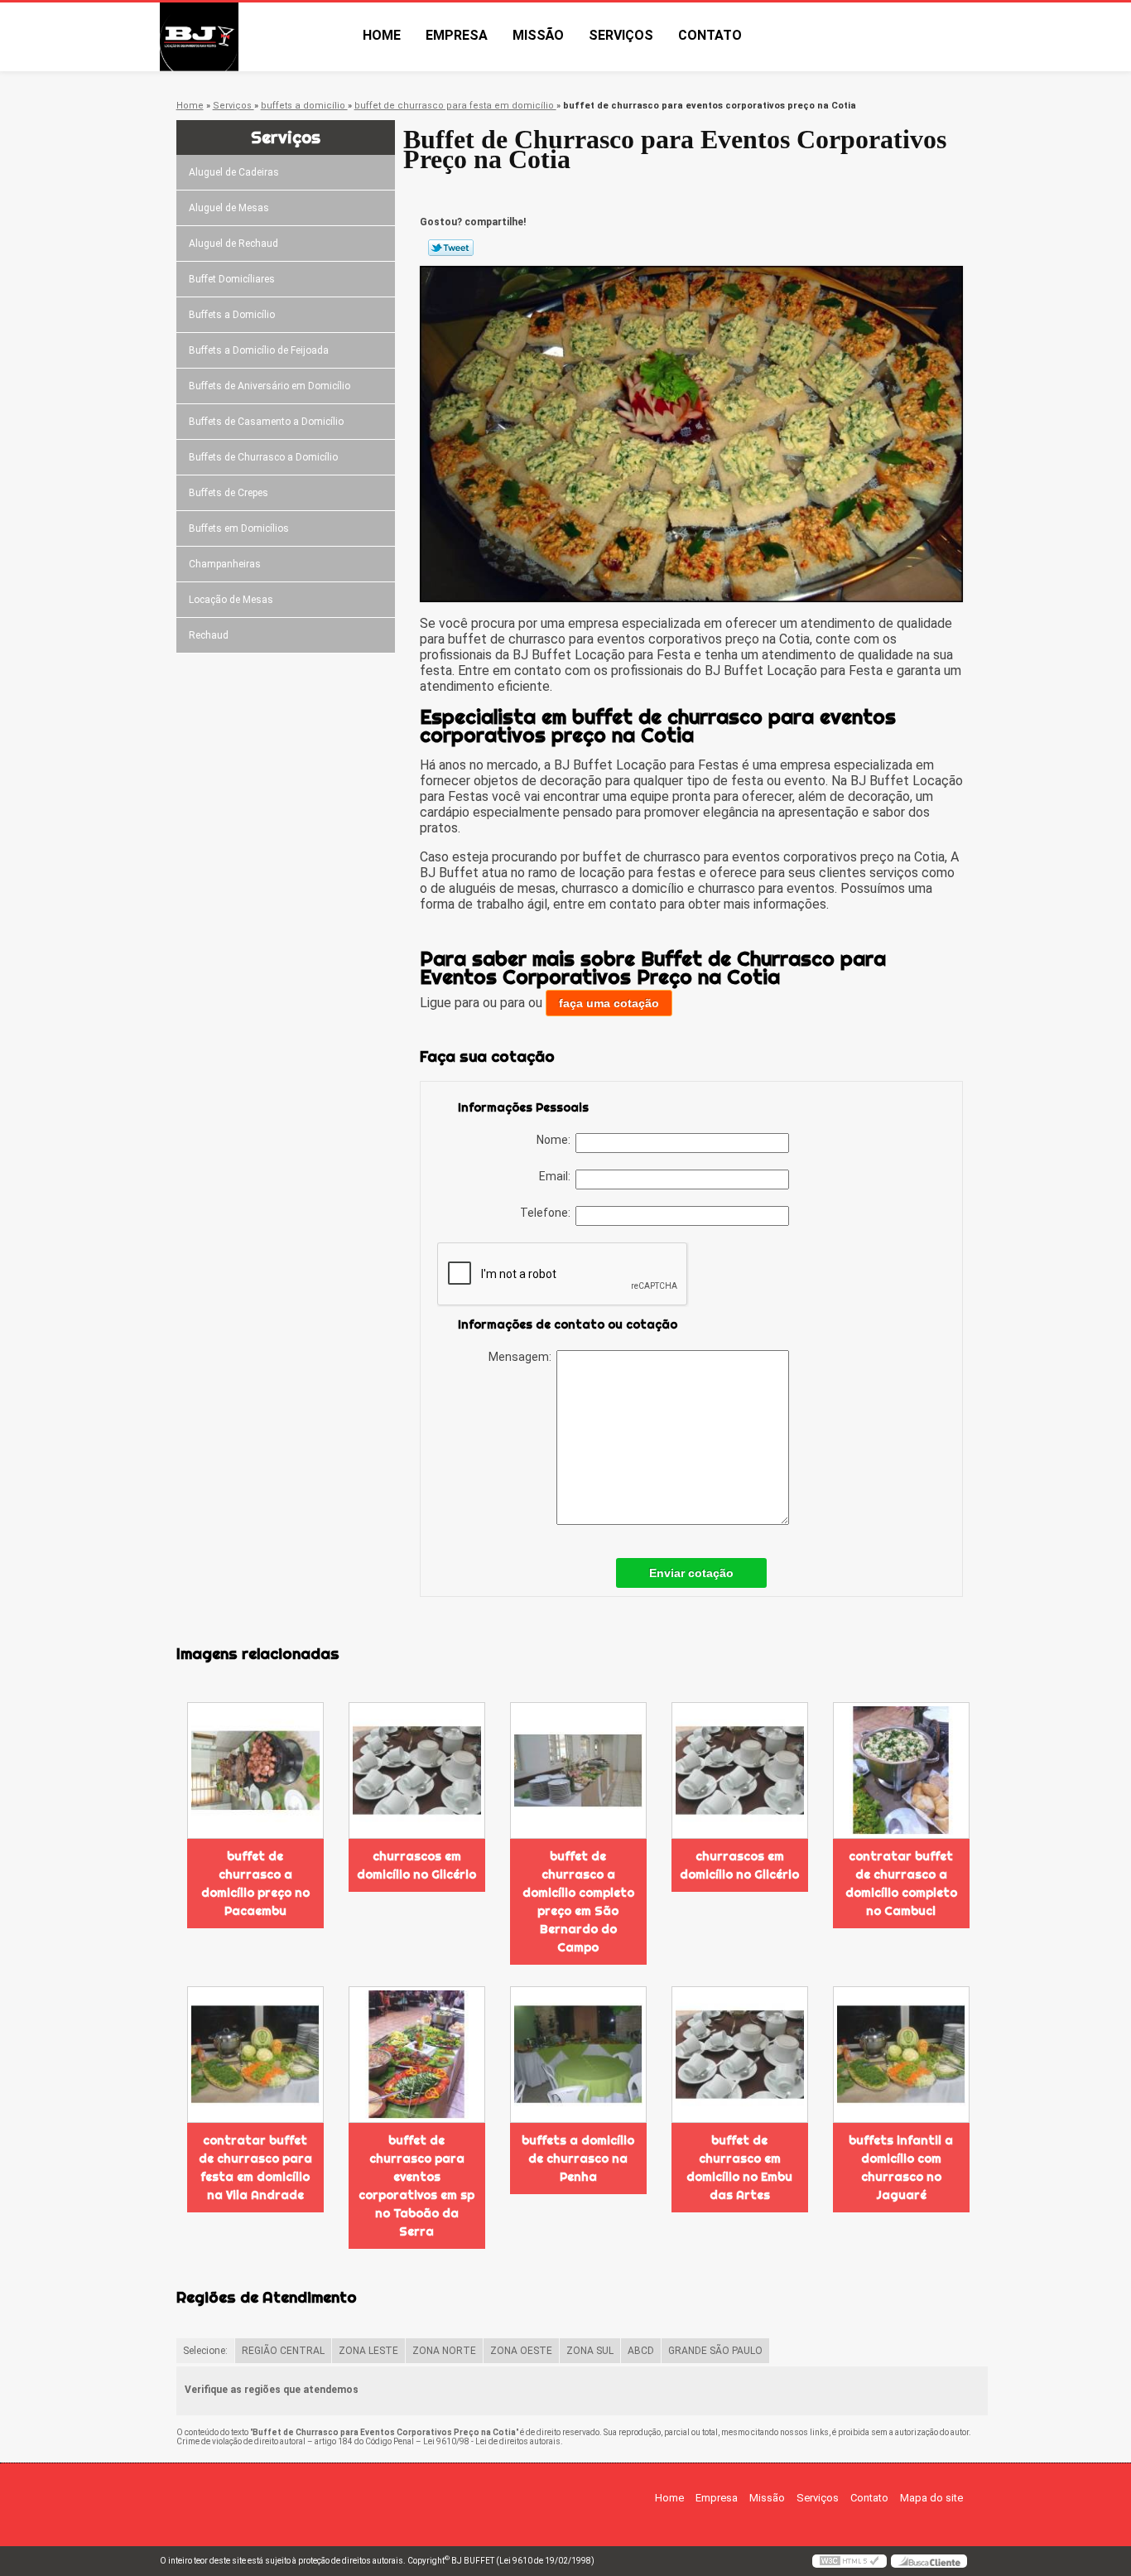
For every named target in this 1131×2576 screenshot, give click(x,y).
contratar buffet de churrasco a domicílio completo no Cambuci (901, 1884)
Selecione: (205, 2351)
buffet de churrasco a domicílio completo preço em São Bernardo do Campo (578, 1902)
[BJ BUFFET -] (255, 37)
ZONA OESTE (521, 2351)
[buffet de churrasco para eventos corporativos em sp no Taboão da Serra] (417, 2055)
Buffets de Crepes (229, 493)
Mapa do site (931, 2498)
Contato (710, 35)
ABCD (641, 2351)
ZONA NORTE (444, 2351)
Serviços (621, 35)
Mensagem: (522, 1357)
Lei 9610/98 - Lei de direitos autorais (492, 2441)
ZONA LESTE (368, 2351)
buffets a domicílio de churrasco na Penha (578, 2159)
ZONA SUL (590, 2351)
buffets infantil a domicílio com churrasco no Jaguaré (901, 2168)
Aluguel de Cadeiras (234, 172)
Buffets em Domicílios (239, 528)
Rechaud (209, 635)
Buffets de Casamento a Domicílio (266, 422)
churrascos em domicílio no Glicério (416, 1865)
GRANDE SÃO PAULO (715, 2351)
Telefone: (548, 1213)
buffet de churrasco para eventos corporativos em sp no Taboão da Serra (416, 2186)
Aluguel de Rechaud (233, 244)
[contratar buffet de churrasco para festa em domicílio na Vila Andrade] (255, 2055)
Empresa (457, 35)
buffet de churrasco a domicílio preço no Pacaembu (255, 1884)
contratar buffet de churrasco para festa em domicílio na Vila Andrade (255, 2168)
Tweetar (451, 248)
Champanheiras (225, 564)
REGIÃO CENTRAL (283, 2351)
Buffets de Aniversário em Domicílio (270, 386)
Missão (538, 35)
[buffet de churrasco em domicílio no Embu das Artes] (740, 2055)
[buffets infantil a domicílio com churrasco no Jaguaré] (901, 2055)
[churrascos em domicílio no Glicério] (417, 1770)
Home (382, 35)
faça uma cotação (609, 1003)
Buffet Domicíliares (232, 279)
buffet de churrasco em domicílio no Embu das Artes (739, 2168)
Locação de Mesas (231, 600)
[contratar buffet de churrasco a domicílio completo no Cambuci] (901, 1770)
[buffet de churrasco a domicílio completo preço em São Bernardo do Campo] (578, 1770)
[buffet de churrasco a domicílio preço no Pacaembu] (255, 1770)
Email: (557, 1176)
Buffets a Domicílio (232, 315)
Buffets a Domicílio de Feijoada (259, 350)
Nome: (556, 1140)
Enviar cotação (691, 1573)
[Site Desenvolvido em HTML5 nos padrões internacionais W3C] (849, 2561)
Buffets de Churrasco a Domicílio (263, 457)
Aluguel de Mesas (229, 208)
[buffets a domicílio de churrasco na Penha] (578, 2055)
